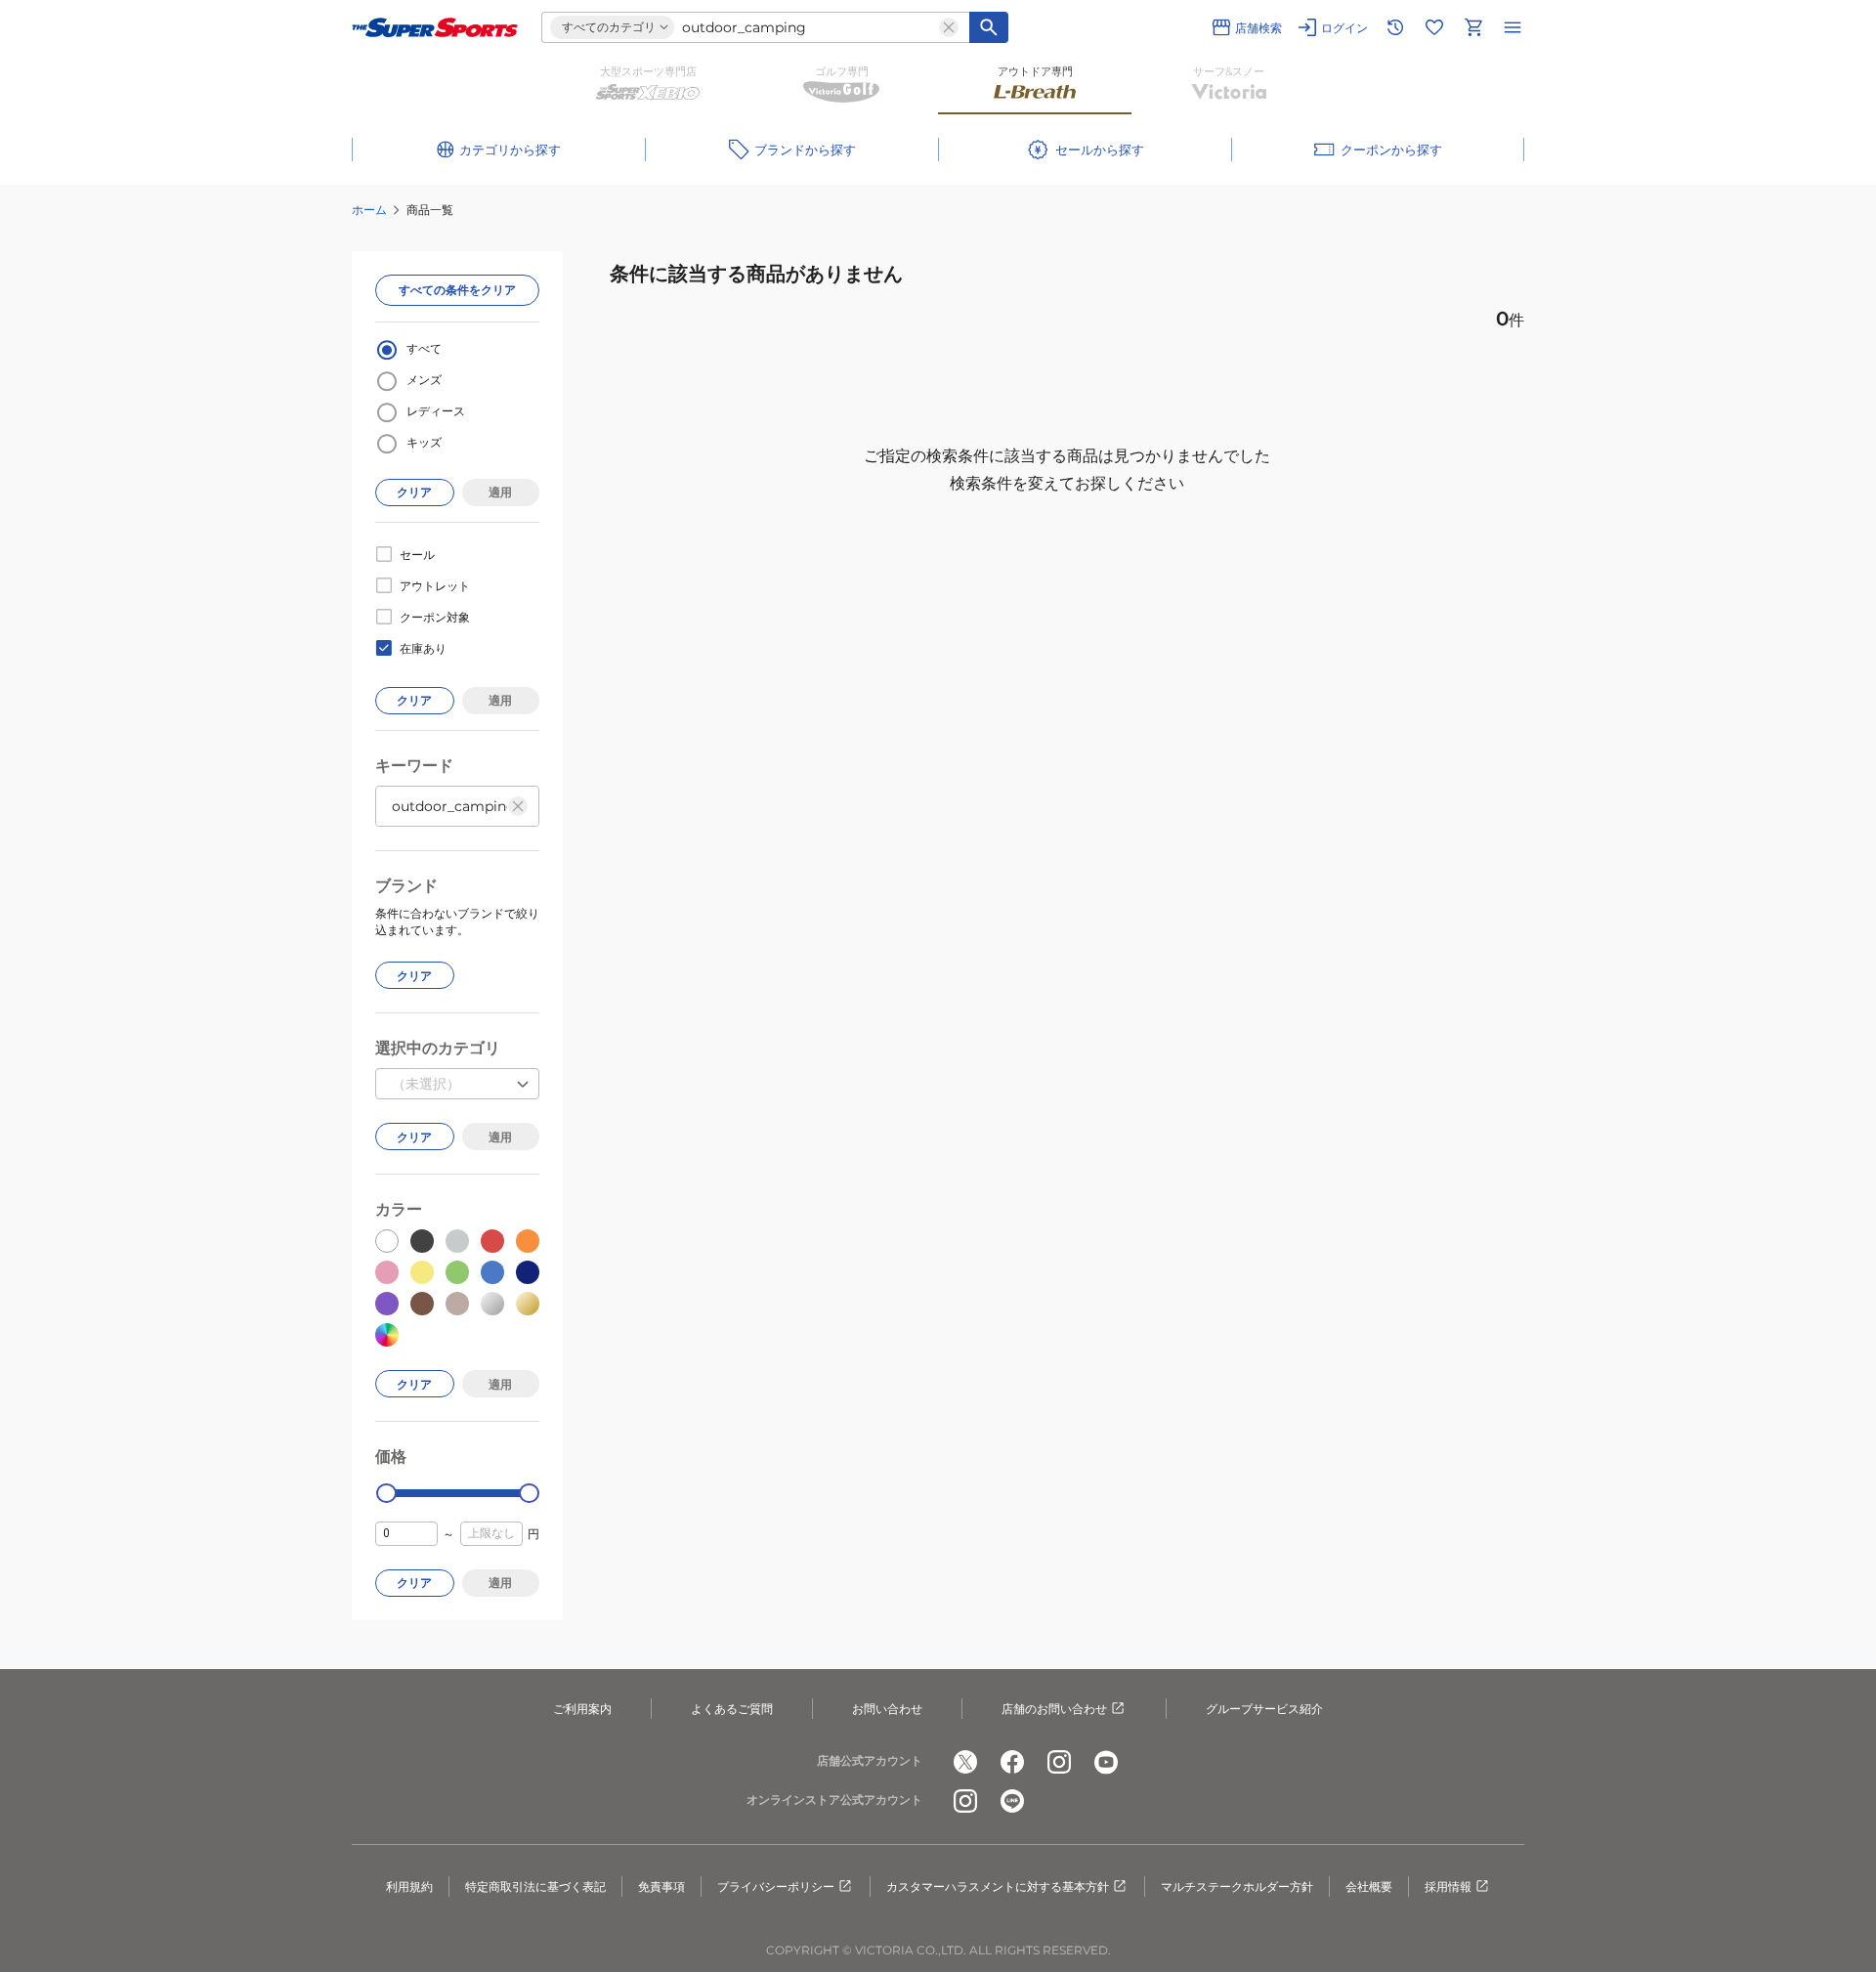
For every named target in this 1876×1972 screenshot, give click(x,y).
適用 (500, 492)
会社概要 (1369, 1886)
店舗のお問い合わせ (1054, 1709)
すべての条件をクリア (457, 290)
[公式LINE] (1012, 1801)
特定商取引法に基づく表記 (535, 1886)
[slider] (386, 1494)
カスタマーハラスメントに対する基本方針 (998, 1886)
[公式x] (965, 1762)
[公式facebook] (1012, 1762)
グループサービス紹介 (1264, 1709)
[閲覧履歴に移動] (1395, 27)
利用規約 (409, 1886)
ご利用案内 (582, 1709)
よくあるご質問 (732, 1709)
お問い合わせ (887, 1709)
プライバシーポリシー (776, 1886)
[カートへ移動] (1473, 27)
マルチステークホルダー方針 (1237, 1886)
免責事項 (661, 1886)
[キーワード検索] (989, 27)
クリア (414, 492)
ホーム (369, 210)
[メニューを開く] (1513, 27)
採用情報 (1448, 1886)
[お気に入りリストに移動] (1434, 27)
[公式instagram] (1059, 1762)
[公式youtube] (1106, 1762)
